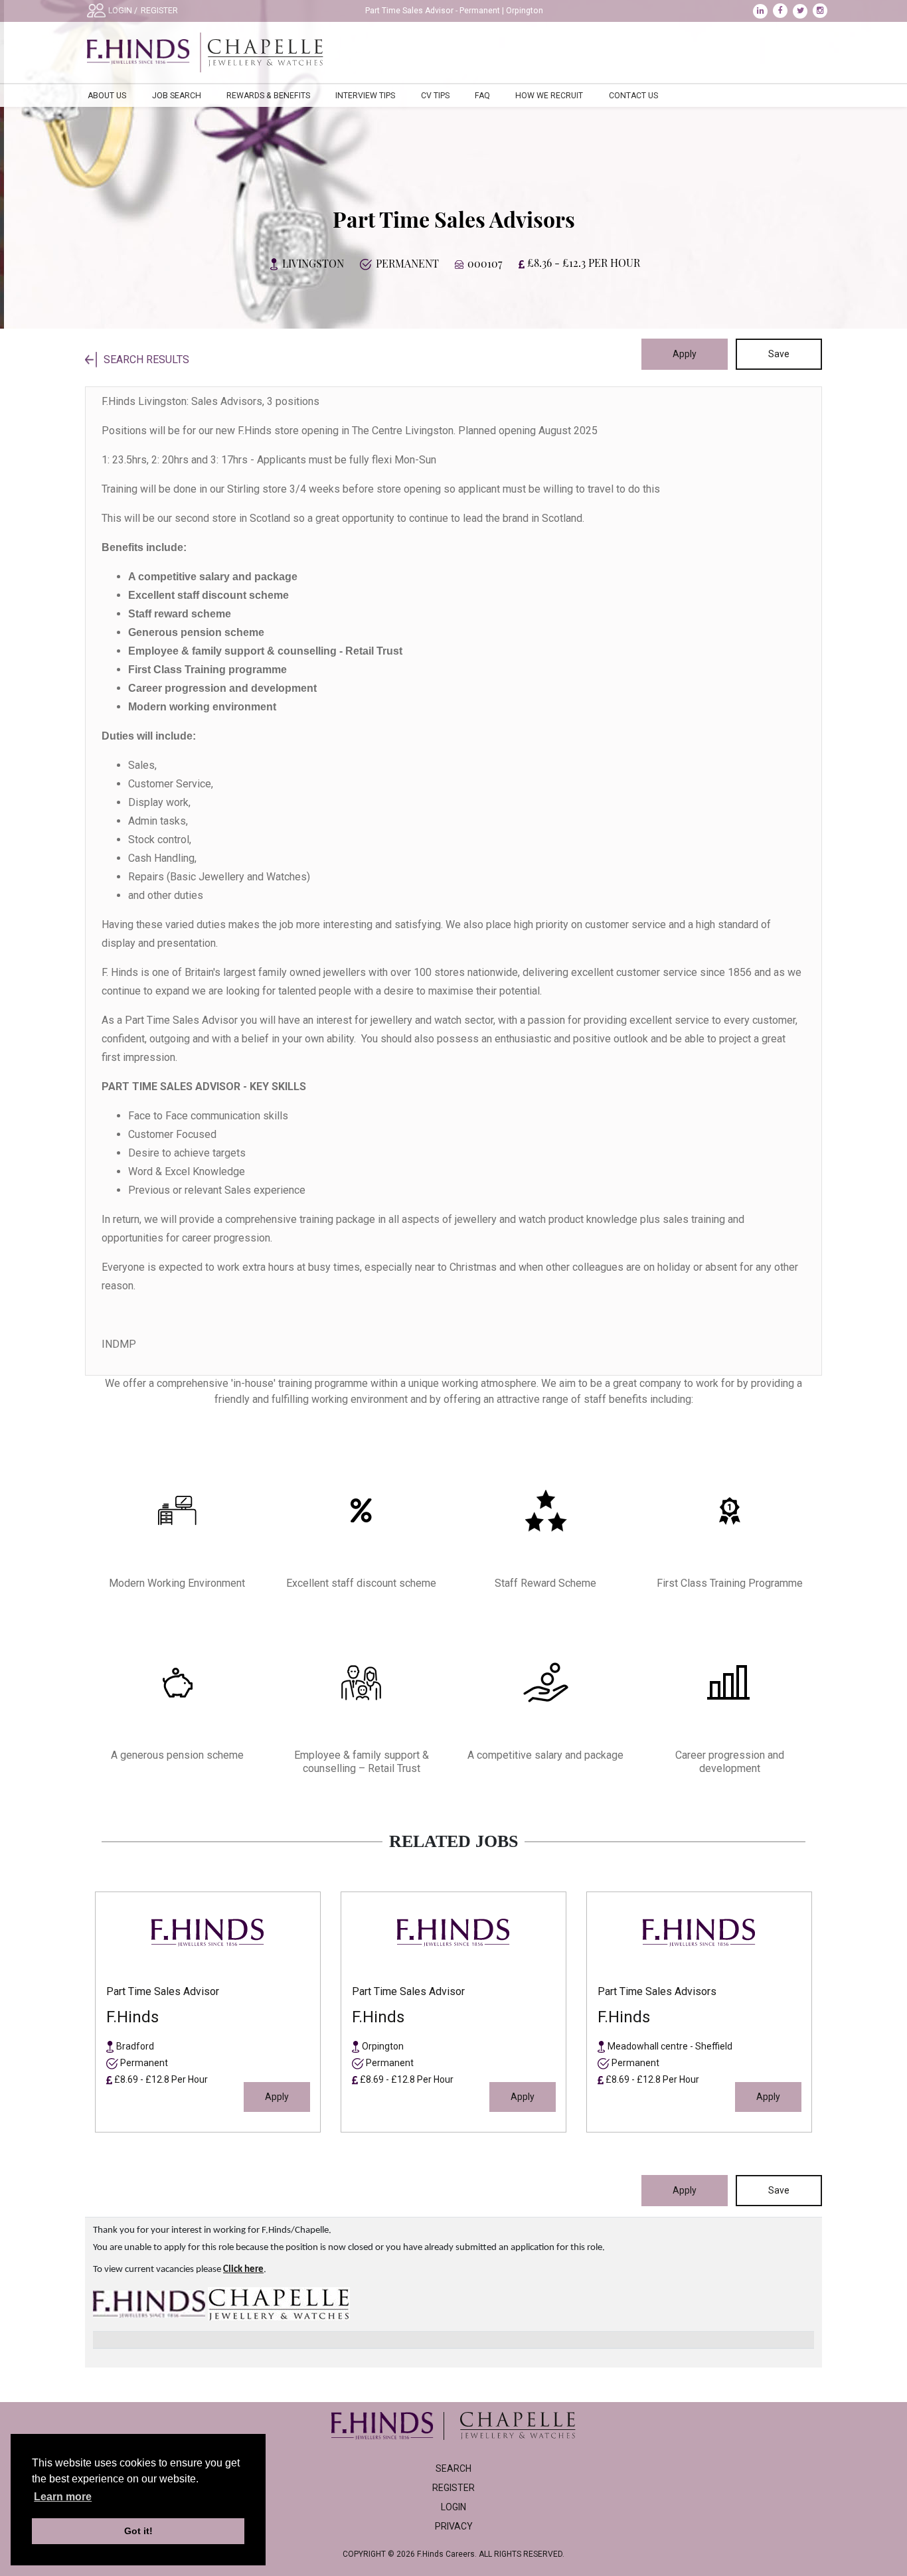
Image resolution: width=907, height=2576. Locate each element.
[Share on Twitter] (803, 11)
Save (779, 354)
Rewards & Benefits (268, 96)
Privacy (454, 2526)
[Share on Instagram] (822, 11)
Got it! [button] (138, 2531)
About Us (107, 96)
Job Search (177, 96)
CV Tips (435, 96)
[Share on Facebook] (783, 11)
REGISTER (159, 11)
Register (453, 2488)
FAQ (482, 96)
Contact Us (633, 96)
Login (453, 2507)
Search (453, 2468)
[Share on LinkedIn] (763, 11)
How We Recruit (549, 96)
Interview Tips (365, 96)
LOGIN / (123, 11)
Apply (685, 354)
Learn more (63, 2497)
